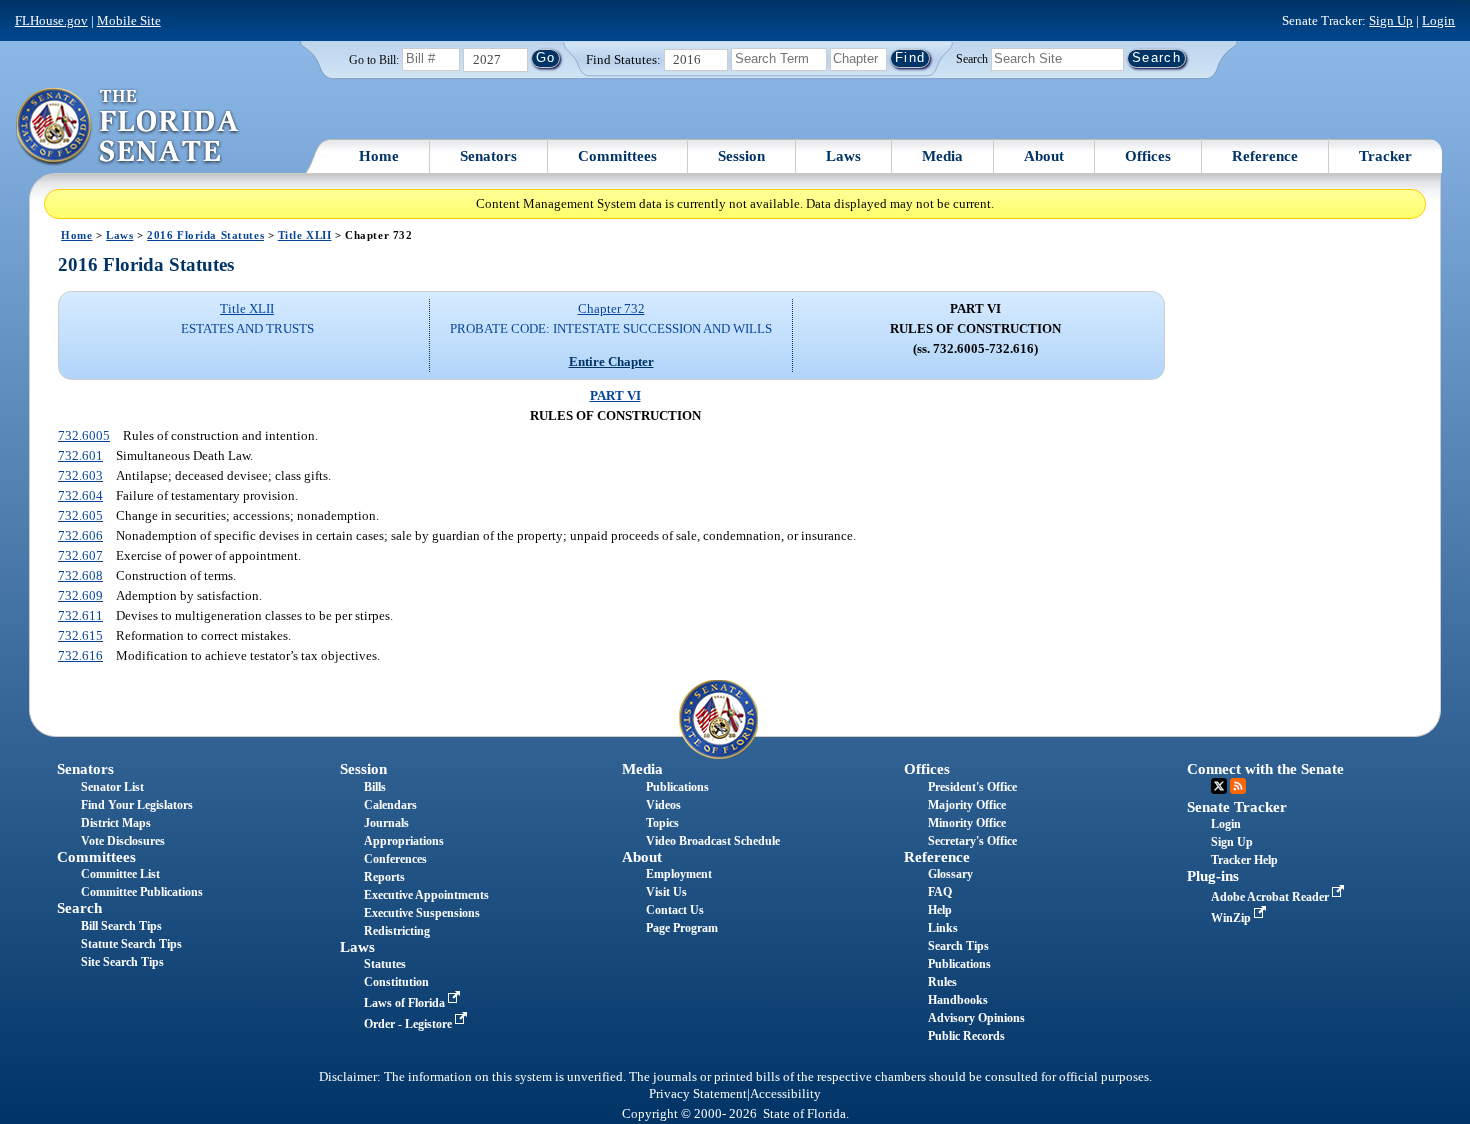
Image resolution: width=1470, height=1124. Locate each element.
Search (972, 58)
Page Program (682, 928)
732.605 (80, 515)
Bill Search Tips (121, 926)
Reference (1265, 156)
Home (379, 156)
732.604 (80, 495)
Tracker (1385, 156)
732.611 (80, 615)
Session (741, 156)
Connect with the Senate (1265, 769)
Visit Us (666, 892)
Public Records (966, 1036)
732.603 (80, 475)
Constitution (396, 982)
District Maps (116, 823)
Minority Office (967, 823)
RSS (1238, 786)
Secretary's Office (972, 841)
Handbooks (958, 1000)
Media (942, 156)
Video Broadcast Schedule (713, 841)
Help (940, 910)
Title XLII (305, 235)
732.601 (80, 455)
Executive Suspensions (422, 913)
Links (943, 928)
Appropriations (404, 841)
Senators (488, 156)
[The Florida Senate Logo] (128, 127)
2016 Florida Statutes (205, 235)
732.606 (80, 535)
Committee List (120, 874)
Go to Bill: (374, 60)
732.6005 (84, 435)
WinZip (1232, 918)
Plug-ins (1213, 876)
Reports (384, 877)
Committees (617, 156)
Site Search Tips (122, 962)
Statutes (385, 964)
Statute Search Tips (131, 944)
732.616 (80, 655)
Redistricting (397, 931)
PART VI (615, 395)
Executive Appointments (426, 895)
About (1044, 156)
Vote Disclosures (123, 841)
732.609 (80, 595)
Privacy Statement (698, 1094)
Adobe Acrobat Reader (1271, 897)
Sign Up (1391, 20)
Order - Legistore (409, 1024)
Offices (1148, 156)
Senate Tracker (1237, 807)
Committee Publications (142, 892)
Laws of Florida (406, 1003)
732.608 (80, 575)
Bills (375, 787)
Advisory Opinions (976, 1018)
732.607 (80, 555)
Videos (663, 805)
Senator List (112, 787)
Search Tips (958, 946)
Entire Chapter (611, 361)
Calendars (390, 805)
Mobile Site (129, 20)
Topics (662, 823)
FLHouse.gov (51, 20)
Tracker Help (1244, 860)
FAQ (940, 892)
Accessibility (785, 1094)
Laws (843, 156)
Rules (942, 982)
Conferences (395, 859)
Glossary (950, 874)
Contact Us (675, 910)
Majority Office (967, 805)
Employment (679, 874)
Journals (386, 823)
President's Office (972, 787)
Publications (677, 787)
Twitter (1219, 786)
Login (1438, 20)
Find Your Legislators (137, 805)
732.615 (80, 635)
